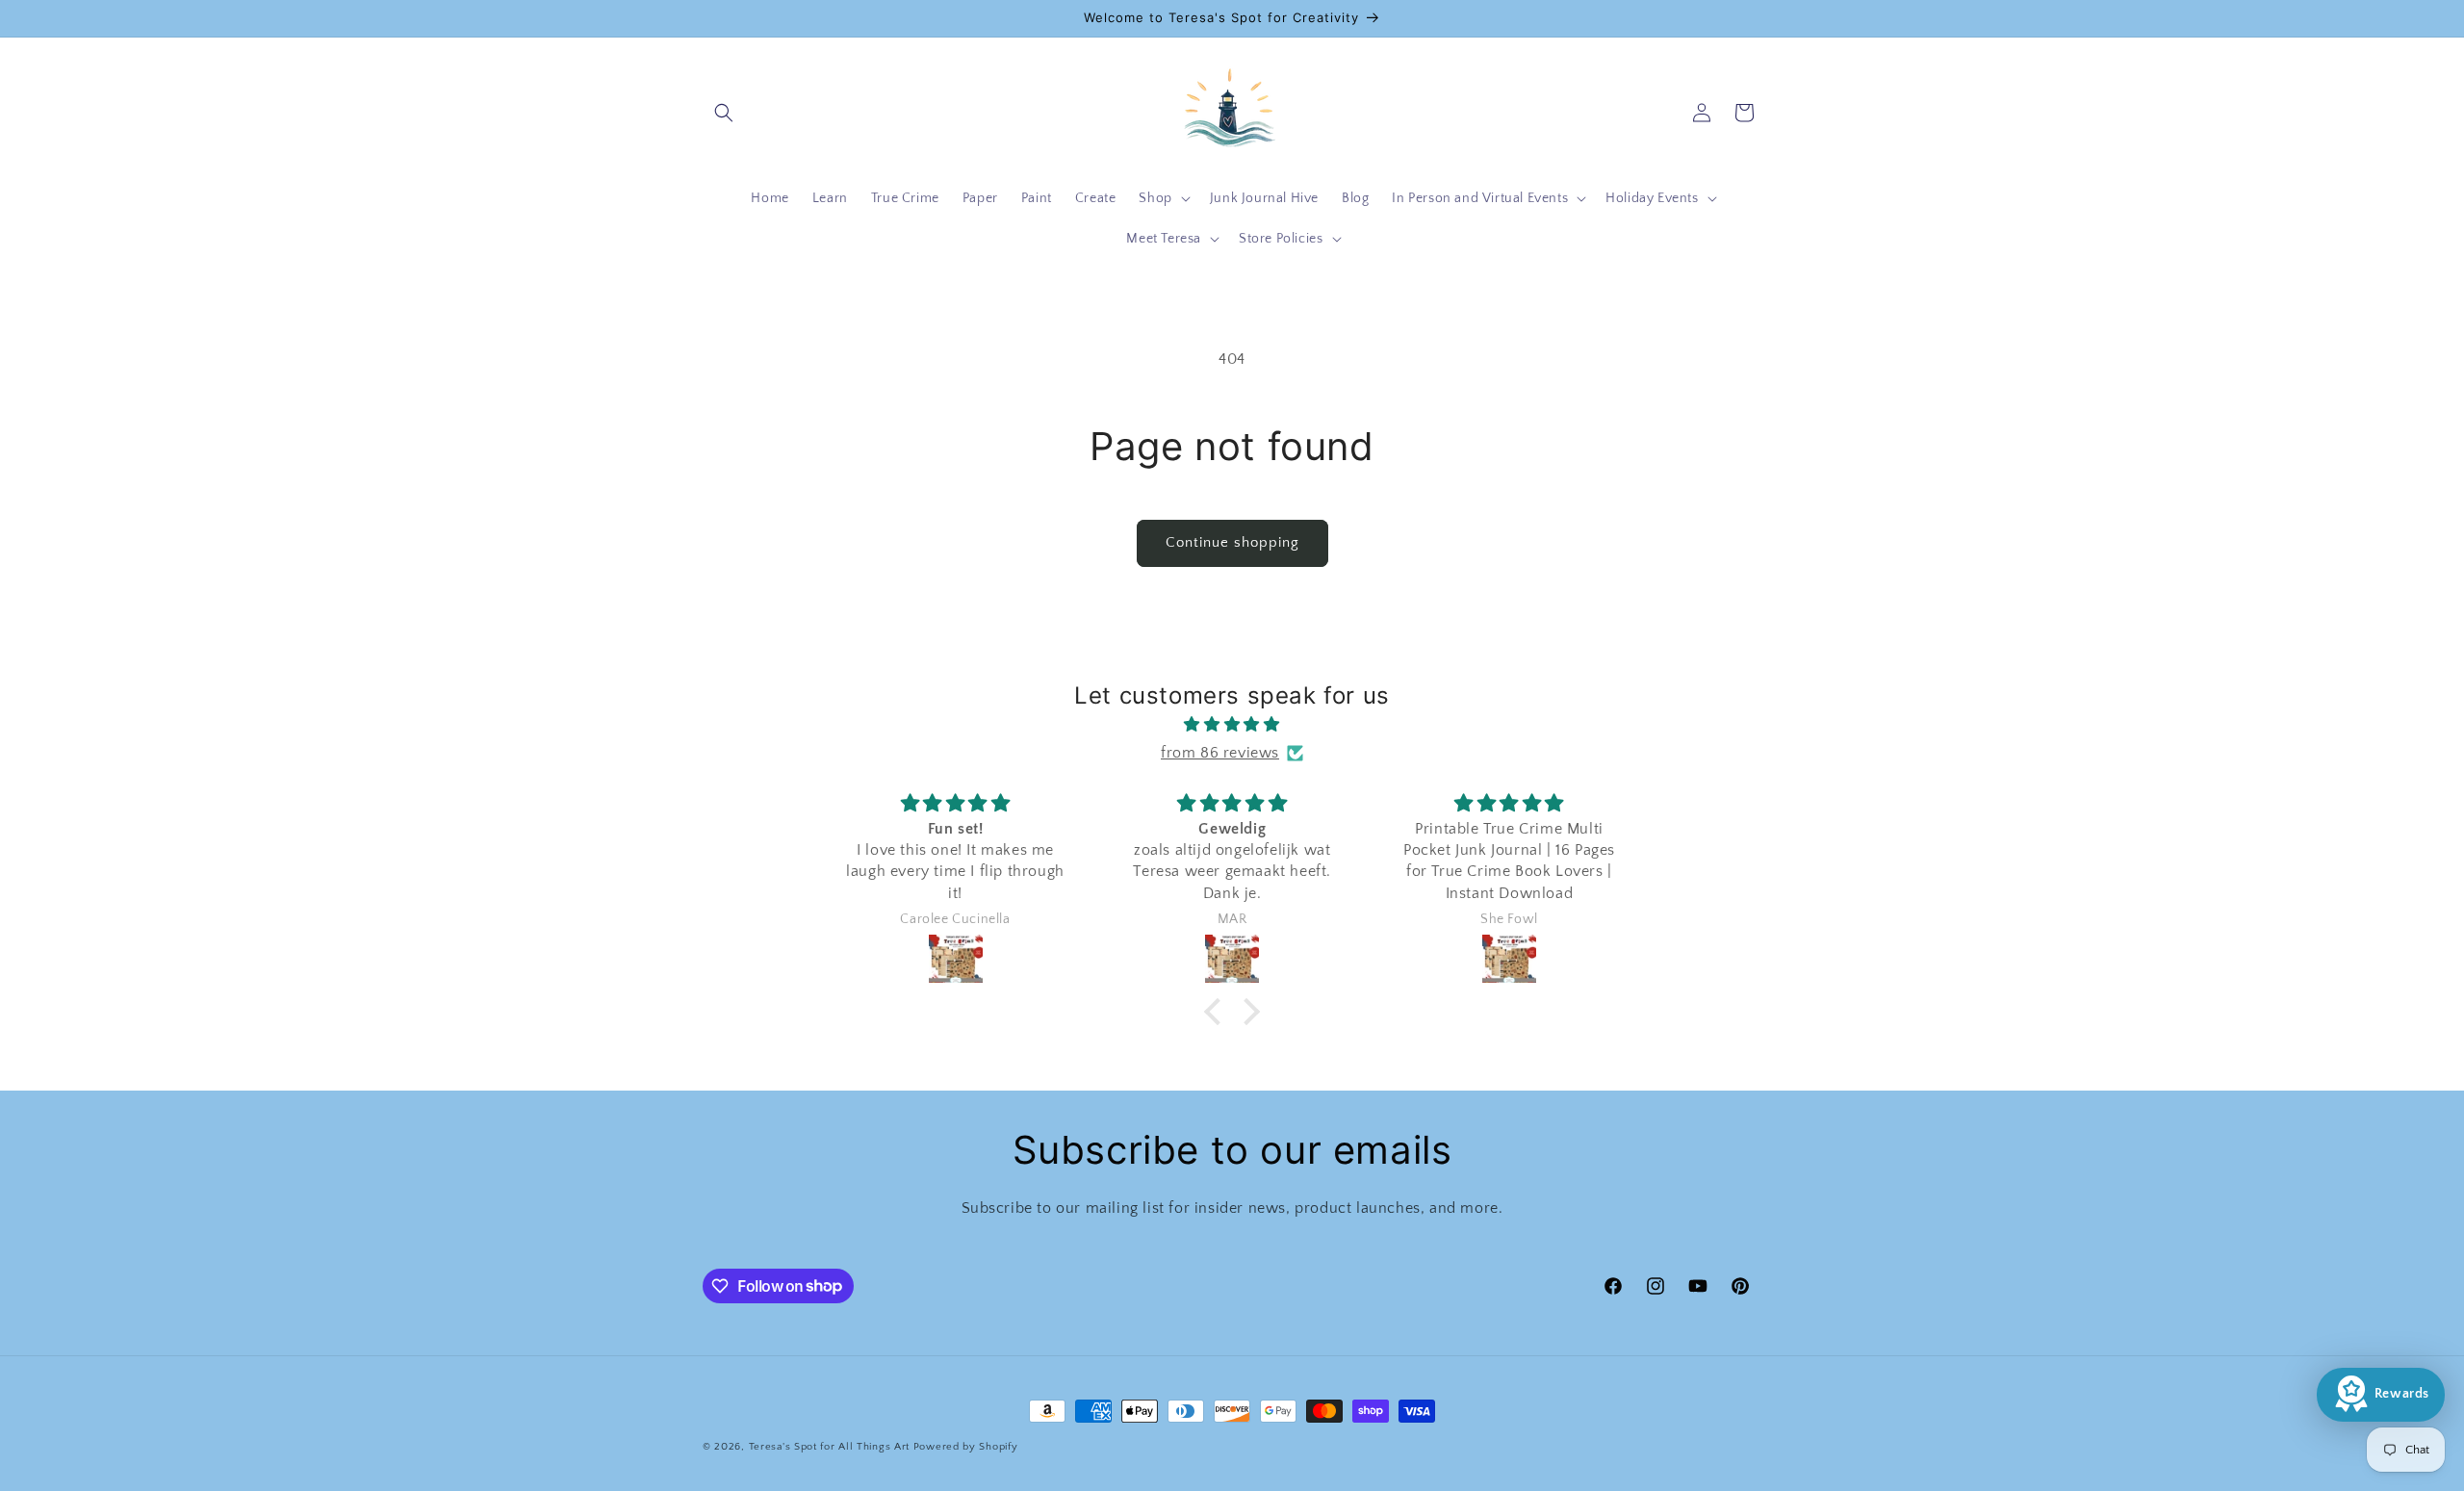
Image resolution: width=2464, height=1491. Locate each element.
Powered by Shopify (966, 1447)
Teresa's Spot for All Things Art (829, 1447)
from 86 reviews (1220, 753)
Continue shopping (1232, 542)
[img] (1232, 725)
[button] (724, 113)
